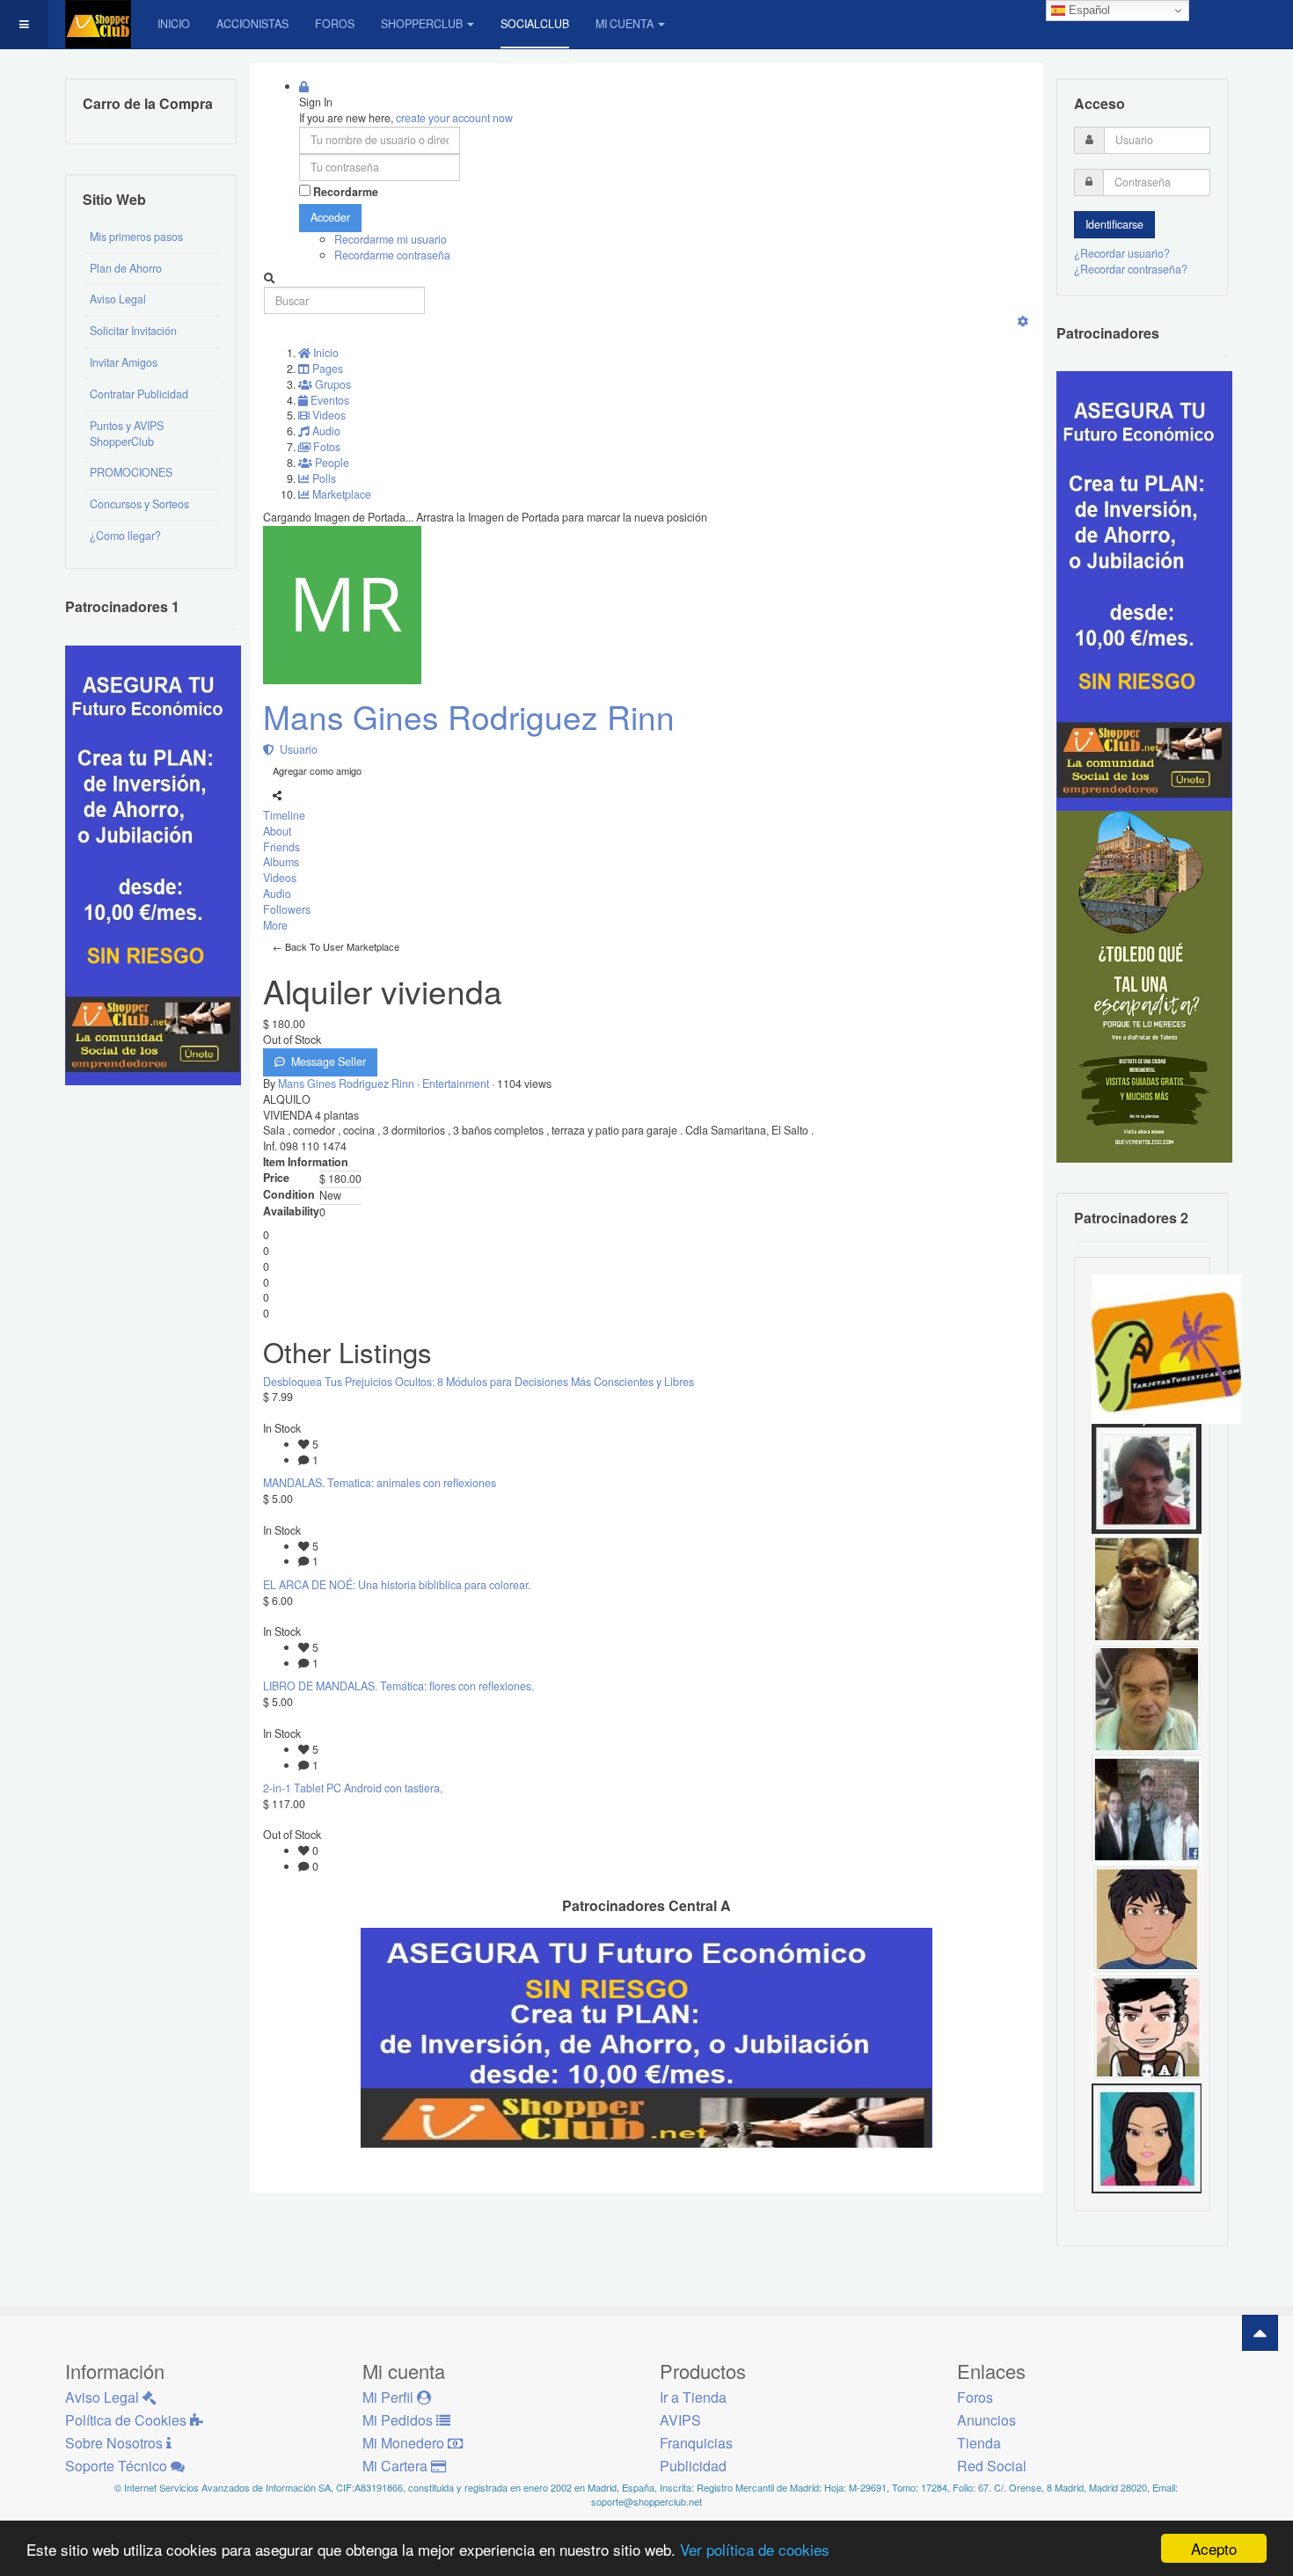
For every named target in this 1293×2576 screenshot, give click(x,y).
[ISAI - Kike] (1147, 1587)
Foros (335, 24)
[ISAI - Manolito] (1147, 1807)
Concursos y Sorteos (139, 504)
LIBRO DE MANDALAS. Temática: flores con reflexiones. (398, 1686)
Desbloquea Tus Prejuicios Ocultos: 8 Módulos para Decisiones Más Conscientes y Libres (478, 1382)
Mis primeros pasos (136, 237)
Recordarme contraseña (392, 255)
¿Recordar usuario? (1122, 253)
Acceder (330, 217)
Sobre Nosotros (116, 2443)
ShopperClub (422, 24)
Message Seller (326, 1062)
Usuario (296, 749)
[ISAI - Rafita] (1147, 1697)
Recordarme (346, 192)
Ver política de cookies (755, 2549)
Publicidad (693, 2466)
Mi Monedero (405, 2443)
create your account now (454, 118)
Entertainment (457, 1084)
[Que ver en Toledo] (1144, 986)
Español (1088, 10)
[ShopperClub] (98, 24)
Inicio (174, 24)
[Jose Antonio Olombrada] (153, 864)
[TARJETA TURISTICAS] (1166, 1347)
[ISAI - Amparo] (1147, 2137)
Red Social (992, 2466)
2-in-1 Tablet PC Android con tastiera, (353, 1788)
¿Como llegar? (125, 536)
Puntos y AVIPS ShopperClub (127, 434)
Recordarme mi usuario (391, 239)
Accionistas (252, 24)
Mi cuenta (625, 24)
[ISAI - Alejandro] (1147, 1478)
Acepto (1214, 2548)
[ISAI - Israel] (1147, 1917)
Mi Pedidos (399, 2420)
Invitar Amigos (124, 362)
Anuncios (986, 2420)
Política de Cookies (128, 2420)
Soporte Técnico (118, 2466)
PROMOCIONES (131, 472)
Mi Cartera (397, 2466)
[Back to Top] (1260, 2333)
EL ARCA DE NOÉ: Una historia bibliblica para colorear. (397, 1585)
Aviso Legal (118, 299)
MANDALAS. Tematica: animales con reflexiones (380, 1483)
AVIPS (680, 2420)
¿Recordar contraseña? (1131, 269)
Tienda (979, 2443)
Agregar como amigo (317, 770)
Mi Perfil (390, 2397)
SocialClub (535, 24)
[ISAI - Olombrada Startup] (1144, 590)
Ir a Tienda (693, 2397)
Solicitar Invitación (133, 331)
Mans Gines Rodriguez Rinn (469, 716)
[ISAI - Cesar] (1147, 2027)
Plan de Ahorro (126, 268)
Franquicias (696, 2443)
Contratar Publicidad (139, 394)
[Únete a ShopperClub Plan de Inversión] (646, 2037)
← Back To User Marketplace (336, 946)
